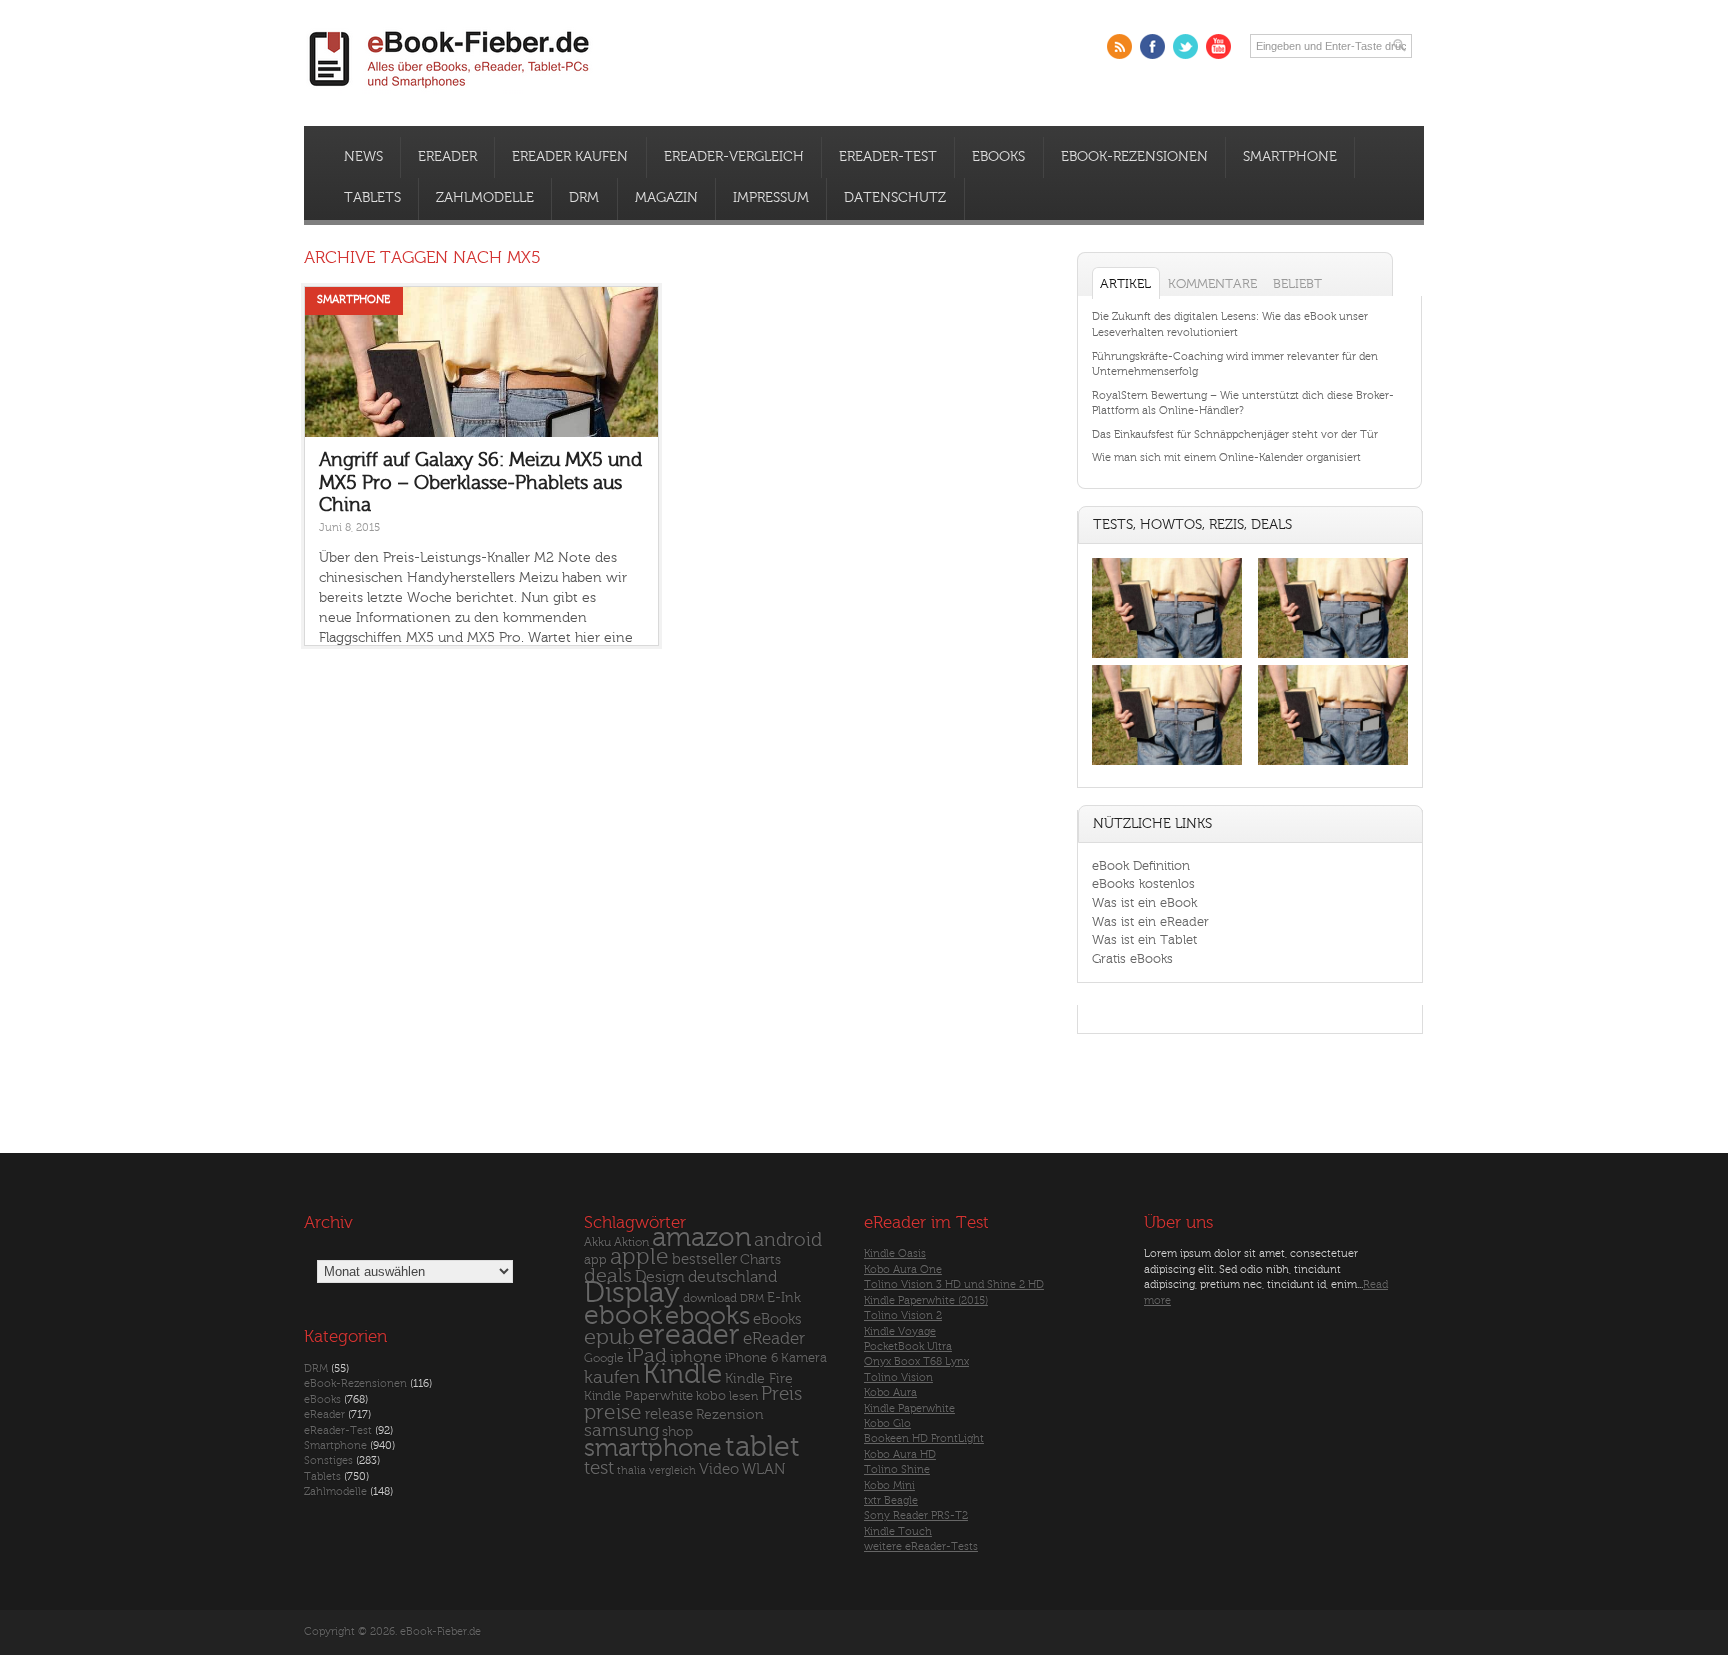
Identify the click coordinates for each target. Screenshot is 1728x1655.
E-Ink (784, 1297)
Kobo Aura (890, 1392)
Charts (760, 1259)
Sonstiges (328, 1460)
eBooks (998, 157)
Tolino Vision (898, 1377)
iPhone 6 (751, 1358)
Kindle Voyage (900, 1331)
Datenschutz (895, 198)
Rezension (730, 1414)
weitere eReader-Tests (921, 1546)
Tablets (372, 198)
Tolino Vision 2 (903, 1315)
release (669, 1414)
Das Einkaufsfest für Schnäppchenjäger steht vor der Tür (1235, 434)
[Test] (1167, 657)
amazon (701, 1237)
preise (613, 1412)
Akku (597, 1242)
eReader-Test (888, 157)
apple (639, 1257)
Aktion (631, 1242)
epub (609, 1337)
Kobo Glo (887, 1423)
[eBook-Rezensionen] (1167, 765)
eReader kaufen (570, 157)
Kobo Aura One (903, 1269)
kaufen (612, 1377)
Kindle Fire (759, 1378)
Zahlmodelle (485, 198)
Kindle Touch (898, 1531)
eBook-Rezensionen (1134, 157)
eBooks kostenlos (1143, 883)
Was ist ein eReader (1150, 921)
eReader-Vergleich (734, 157)
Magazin (666, 198)
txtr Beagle (891, 1500)
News (363, 157)
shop (677, 1431)
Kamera (804, 1357)
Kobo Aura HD (900, 1454)
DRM (584, 198)
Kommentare (1212, 283)
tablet (762, 1447)
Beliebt (1297, 283)
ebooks (707, 1316)
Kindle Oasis (895, 1253)
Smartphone (1290, 157)
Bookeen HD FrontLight (924, 1438)
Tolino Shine (897, 1469)
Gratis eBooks (1132, 958)
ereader (689, 1335)
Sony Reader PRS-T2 (916, 1515)
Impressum (771, 198)
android (788, 1240)
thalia (631, 1470)
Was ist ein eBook (1144, 902)
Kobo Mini (889, 1485)
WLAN (763, 1469)
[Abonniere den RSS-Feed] (1119, 46)
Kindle (682, 1374)
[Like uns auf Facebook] (1152, 46)
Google (604, 1358)
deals (608, 1276)
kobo (711, 1396)
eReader (447, 157)
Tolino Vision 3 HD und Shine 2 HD (954, 1284)
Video (719, 1469)
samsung (621, 1430)
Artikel (1125, 283)
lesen (743, 1396)
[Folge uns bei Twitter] (1185, 46)
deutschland (732, 1277)
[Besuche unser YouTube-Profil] (1218, 46)
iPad (647, 1355)
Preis (781, 1394)
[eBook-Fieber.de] (450, 91)
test (599, 1468)
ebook (623, 1315)
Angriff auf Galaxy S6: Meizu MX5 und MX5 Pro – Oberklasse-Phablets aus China (480, 482)
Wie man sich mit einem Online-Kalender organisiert (1226, 457)
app (595, 1260)
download (710, 1298)
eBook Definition (1141, 865)
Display (632, 1293)
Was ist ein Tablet (1144, 939)
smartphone (653, 1448)
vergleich (672, 1470)
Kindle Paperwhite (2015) (926, 1300)
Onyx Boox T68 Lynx (916, 1361)
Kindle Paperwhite (638, 1395)
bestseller (704, 1259)
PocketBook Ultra (908, 1346)
